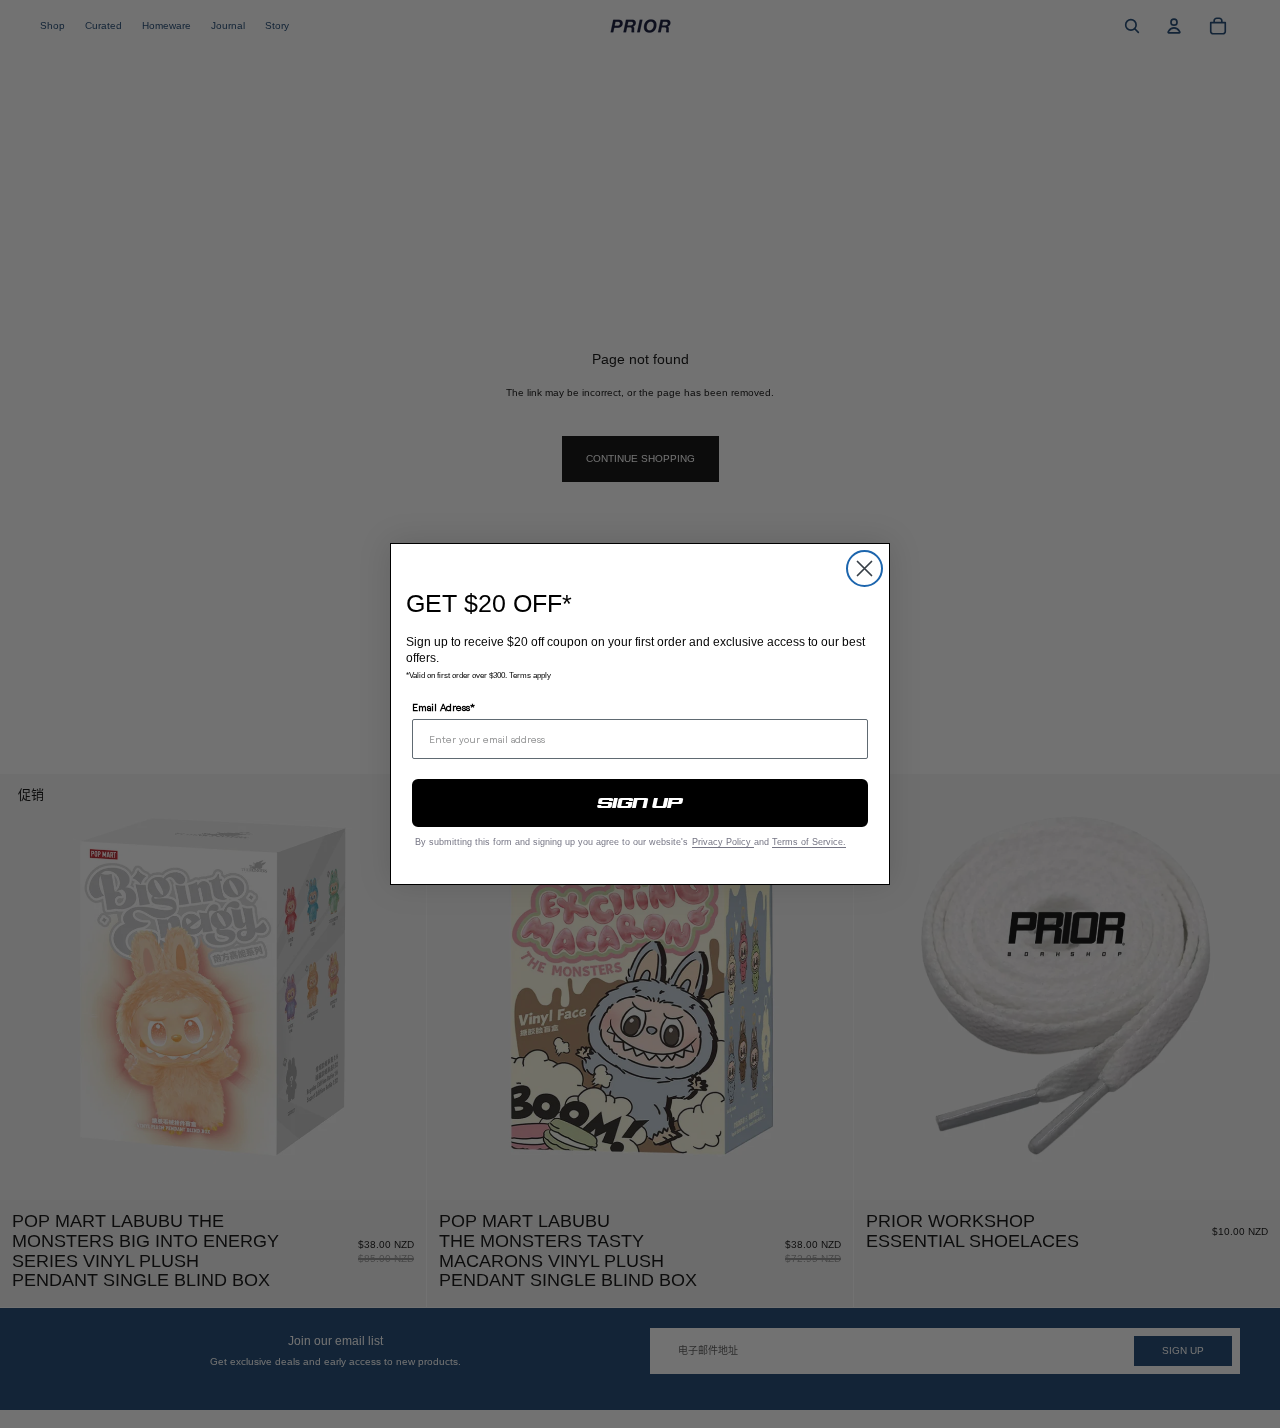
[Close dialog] (864, 568)
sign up (640, 803)
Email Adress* (443, 707)
